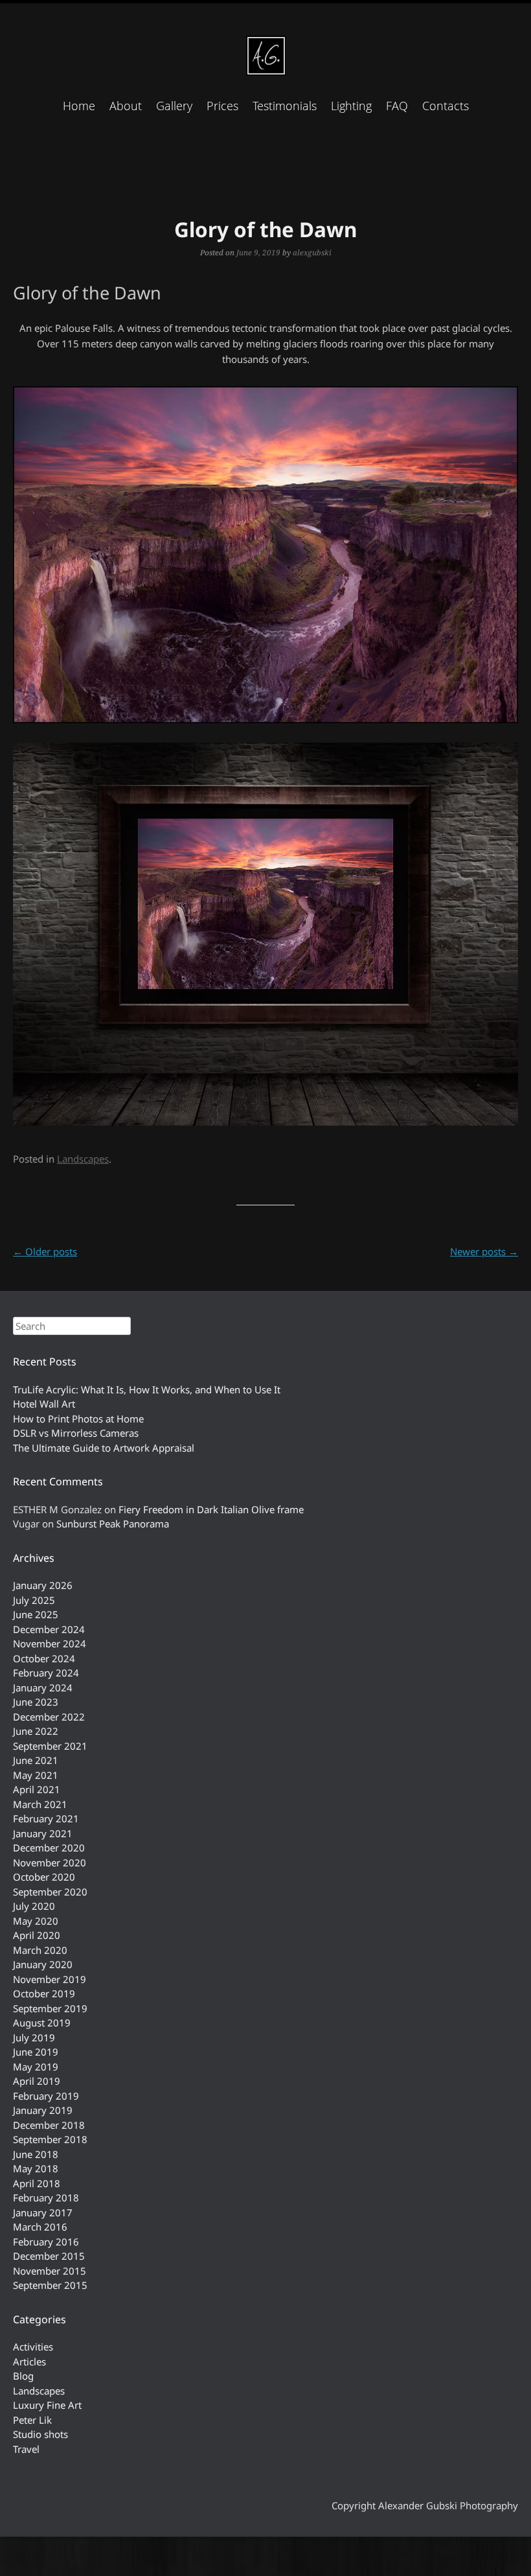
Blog (23, 2376)
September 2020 (50, 1892)
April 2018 (37, 2183)
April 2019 (37, 2081)
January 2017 (43, 2212)
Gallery (174, 106)
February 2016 (46, 2242)
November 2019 (50, 1979)
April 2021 (37, 1789)
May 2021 (36, 1775)
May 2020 (36, 1921)
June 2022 (36, 1731)
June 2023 (36, 1702)
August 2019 (42, 2023)
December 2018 (49, 2125)
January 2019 (43, 2110)
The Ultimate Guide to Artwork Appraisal (104, 1448)
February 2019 (46, 2096)
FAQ (397, 106)
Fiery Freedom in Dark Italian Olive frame (211, 1509)
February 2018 (46, 2198)
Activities (33, 2347)
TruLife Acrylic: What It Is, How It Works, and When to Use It (147, 1389)
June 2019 (36, 2052)
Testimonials (285, 106)
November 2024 (50, 1643)
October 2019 (44, 1993)
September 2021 (50, 1746)
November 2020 (50, 1862)
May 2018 (36, 2168)
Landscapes (83, 1159)
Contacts (446, 106)
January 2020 (43, 1964)
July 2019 (34, 2037)
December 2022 (49, 1717)
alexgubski (312, 252)
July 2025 (34, 1600)
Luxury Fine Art (47, 2405)
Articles (29, 2361)
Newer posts (484, 1251)
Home (79, 106)
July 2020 (34, 1906)
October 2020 (44, 1877)
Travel (26, 2449)
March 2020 (40, 1950)
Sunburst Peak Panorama (113, 1524)
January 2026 (43, 1585)
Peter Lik (32, 2420)
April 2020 (37, 1935)
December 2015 (49, 2256)
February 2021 (46, 1818)
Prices (222, 106)
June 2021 (36, 1760)
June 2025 (36, 1614)
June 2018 (36, 2154)
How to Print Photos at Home (78, 1419)
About (126, 106)
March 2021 (40, 1804)
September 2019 (50, 2008)
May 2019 (36, 2067)
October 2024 (44, 1658)
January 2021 (43, 1833)
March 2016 (40, 2227)
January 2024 (43, 1688)
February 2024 (46, 1673)
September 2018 (50, 2139)
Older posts (45, 1251)
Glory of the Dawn (265, 229)
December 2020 (49, 1848)
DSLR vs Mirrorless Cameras (76, 1433)
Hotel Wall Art (44, 1404)
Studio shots (40, 2434)
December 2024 (49, 1629)
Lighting (351, 106)
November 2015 (50, 2271)
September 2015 (50, 2285)
